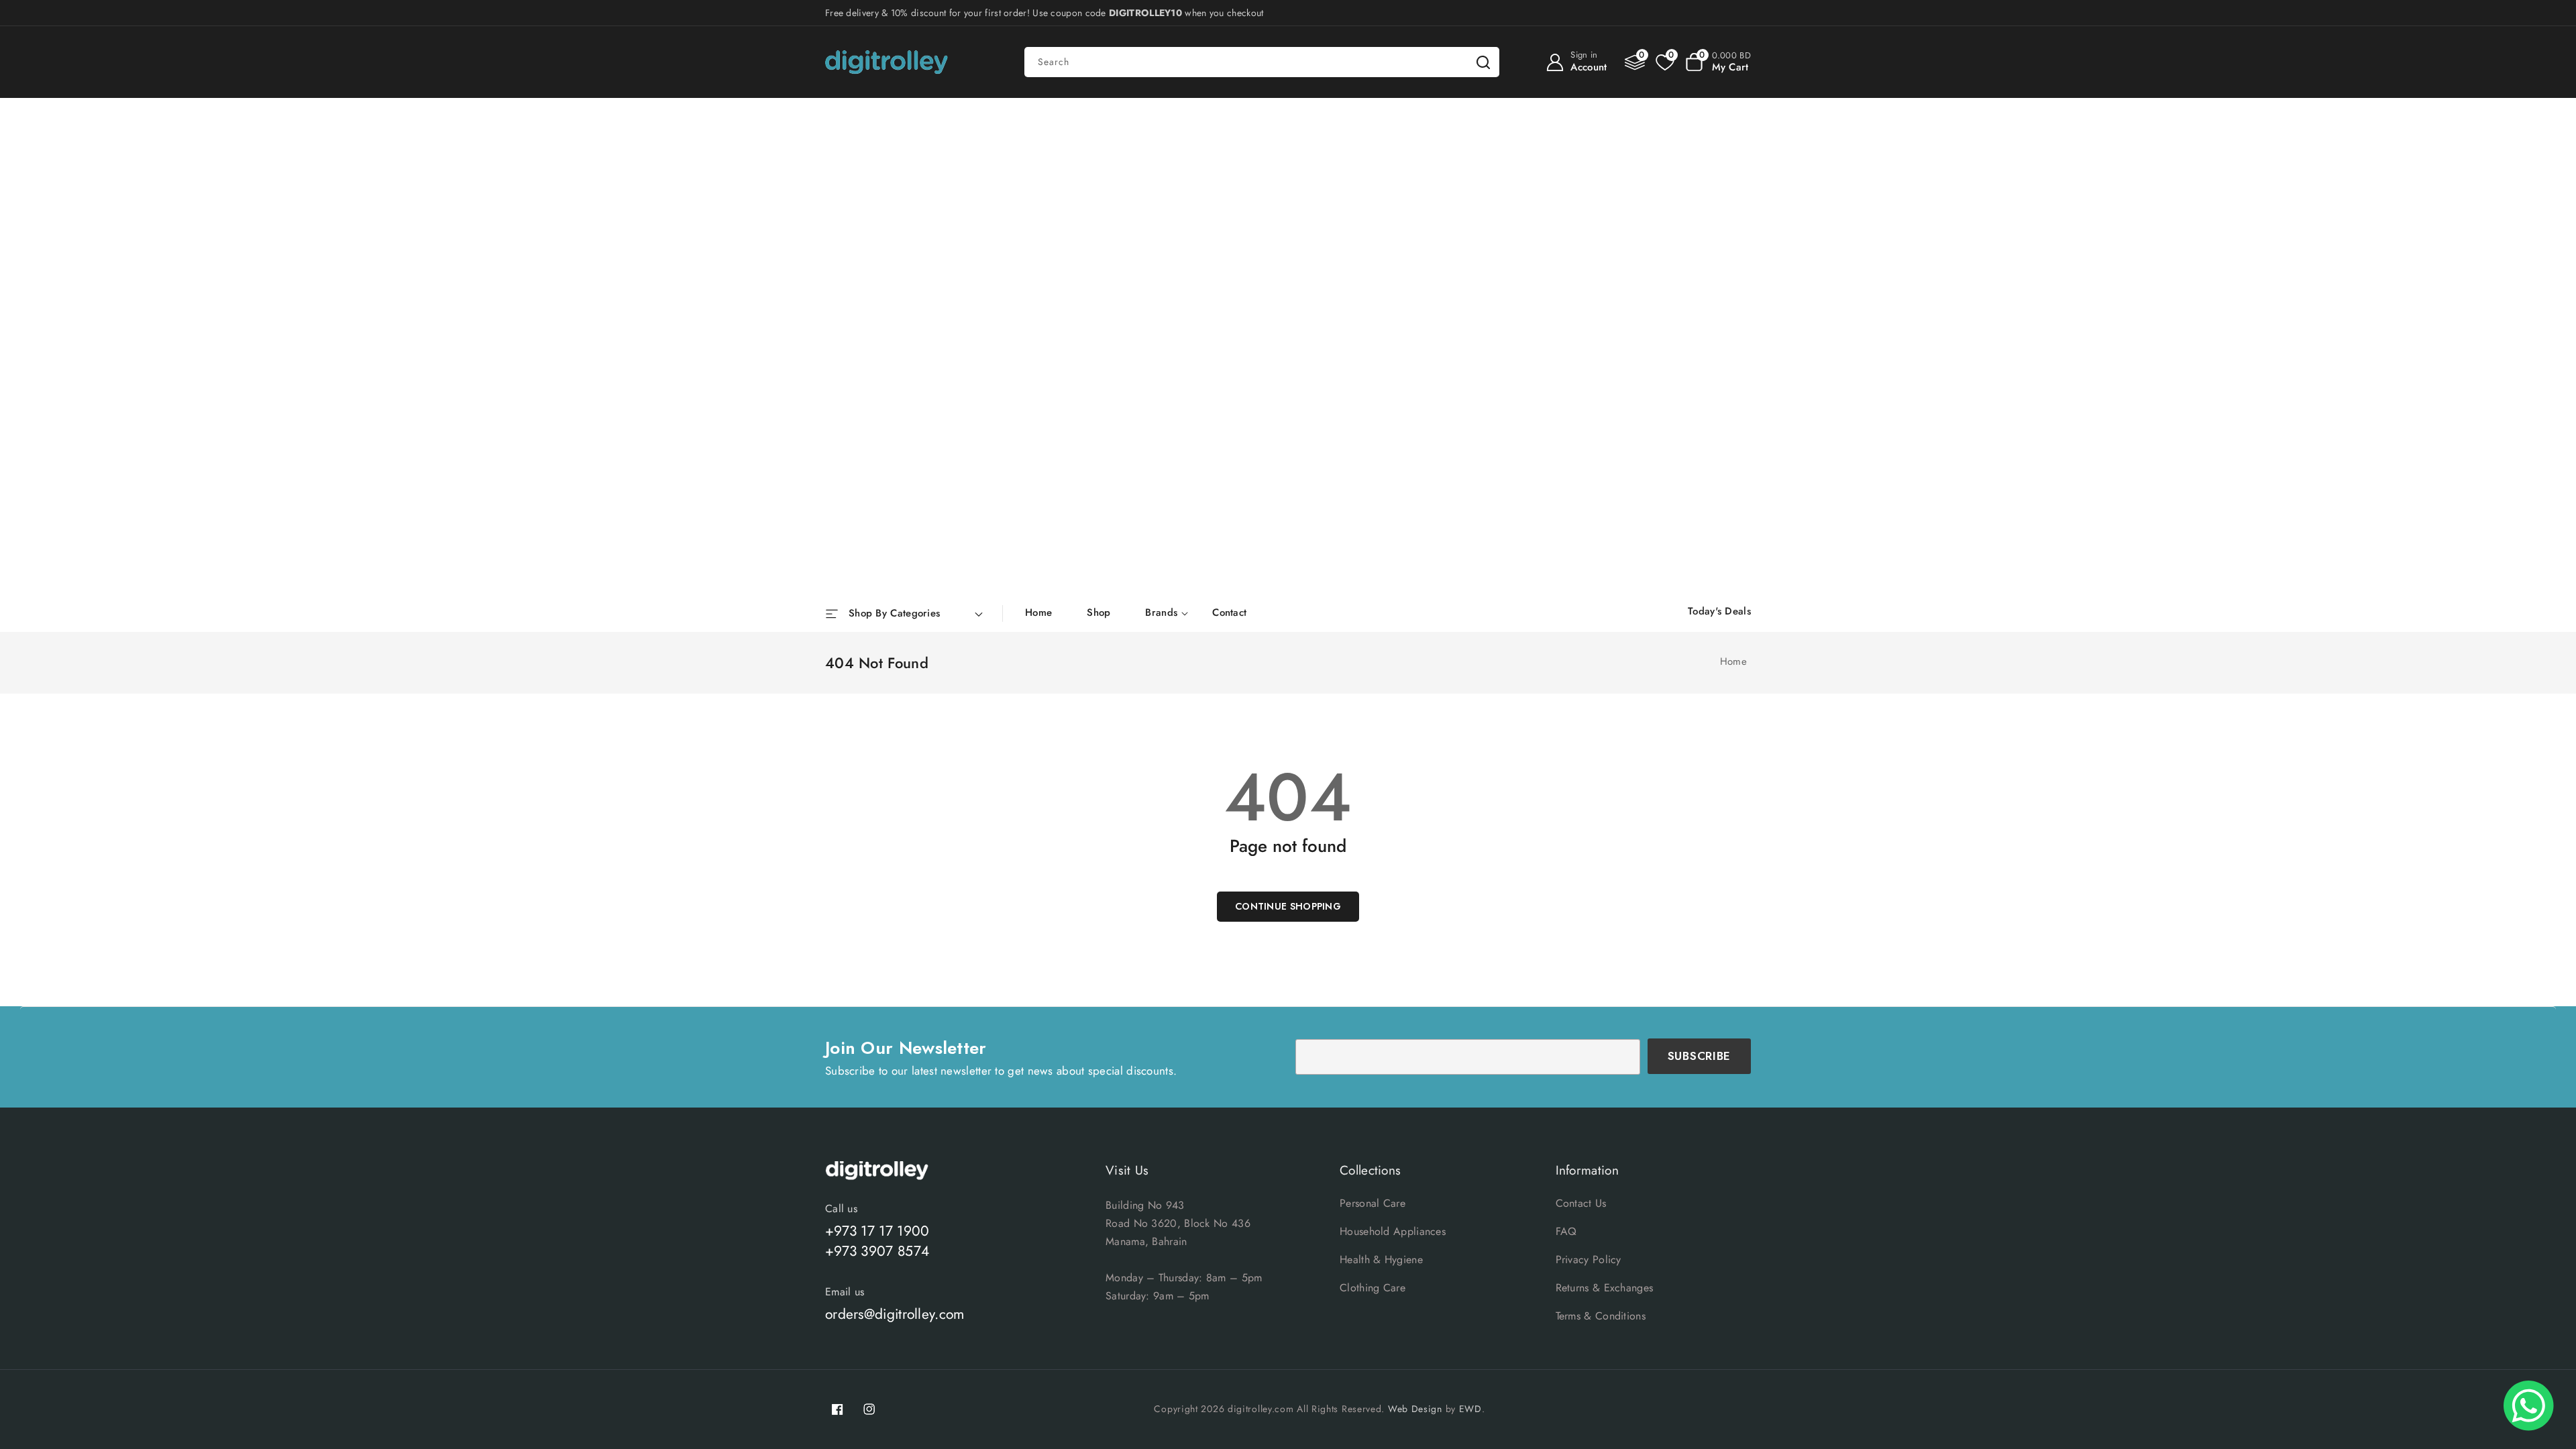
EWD (1470, 1409)
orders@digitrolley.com (895, 1314)
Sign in (1584, 55)
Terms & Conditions (1601, 1316)
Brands (1161, 613)
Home (1733, 661)
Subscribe (1699, 1056)
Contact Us (1581, 1203)
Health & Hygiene (1381, 1259)
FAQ (1566, 1231)
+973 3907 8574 (877, 1251)
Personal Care (1373, 1203)
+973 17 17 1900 (877, 1231)
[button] (1718, 62)
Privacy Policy (1589, 1259)
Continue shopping (1288, 906)
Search (1483, 62)
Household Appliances (1393, 1231)
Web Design (1415, 1409)
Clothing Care (1373, 1288)
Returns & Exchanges (1605, 1288)
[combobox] (1262, 62)
